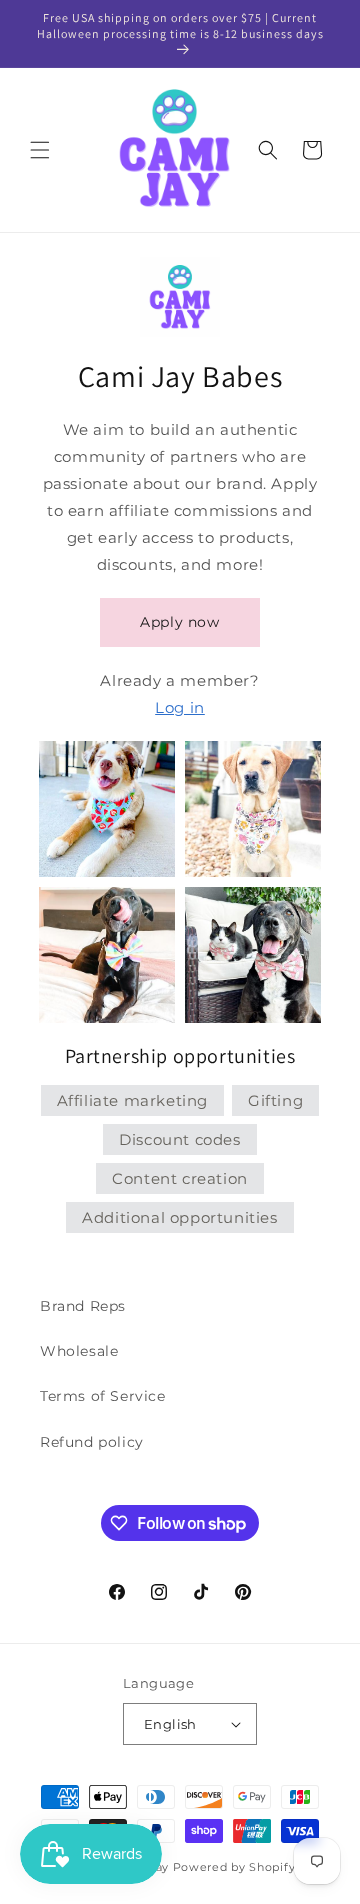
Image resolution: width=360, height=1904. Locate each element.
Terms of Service (103, 1396)
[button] (40, 150)
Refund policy (92, 1442)
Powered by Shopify (234, 1867)
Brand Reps (83, 1306)
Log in (180, 707)
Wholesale (79, 1351)
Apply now (179, 622)
